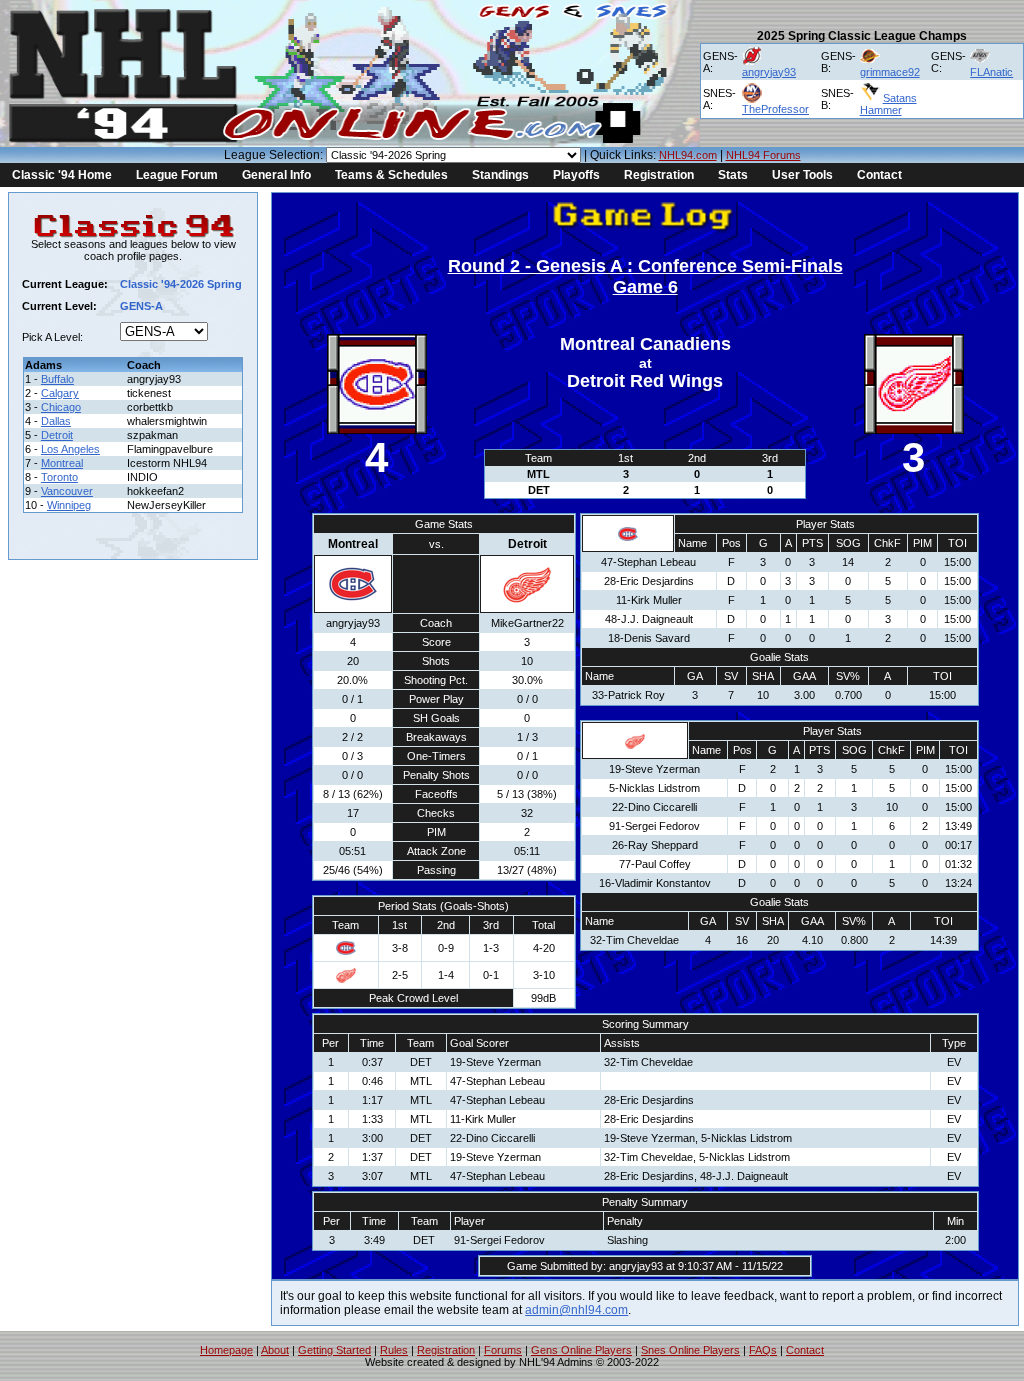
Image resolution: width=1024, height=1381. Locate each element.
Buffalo (57, 379)
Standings (500, 175)
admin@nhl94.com (576, 1310)
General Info (276, 175)
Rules (394, 1350)
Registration (659, 175)
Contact (879, 175)
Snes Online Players (690, 1350)
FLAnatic (991, 72)
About (275, 1350)
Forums (503, 1350)
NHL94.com (688, 155)
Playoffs (576, 175)
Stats (733, 175)
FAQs (763, 1350)
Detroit (57, 435)
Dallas (56, 421)
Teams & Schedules (391, 175)
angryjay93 (769, 72)
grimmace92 (890, 72)
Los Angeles (70, 449)
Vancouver (67, 491)
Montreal (62, 463)
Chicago (61, 407)
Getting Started (334, 1350)
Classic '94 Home (62, 175)
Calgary (60, 393)
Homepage (226, 1350)
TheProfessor (775, 109)
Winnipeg (69, 505)
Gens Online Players (581, 1350)
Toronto (59, 477)
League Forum (177, 175)
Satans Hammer (888, 104)
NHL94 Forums (763, 155)
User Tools (802, 175)
